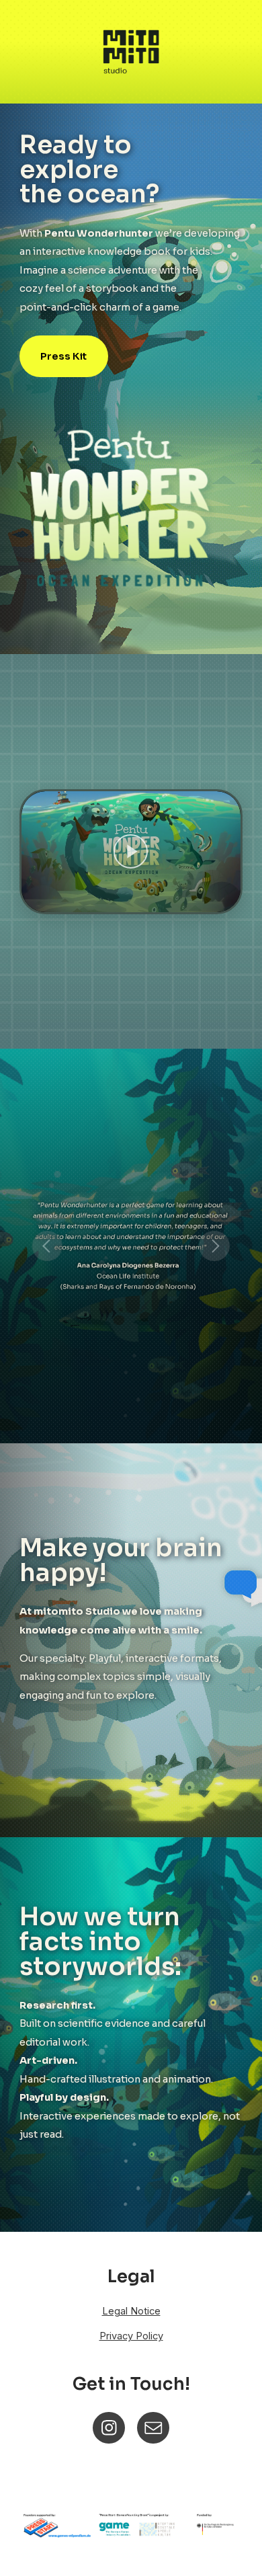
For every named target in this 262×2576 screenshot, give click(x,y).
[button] (131, 852)
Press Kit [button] (63, 356)
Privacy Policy (131, 2336)
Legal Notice (131, 2311)
